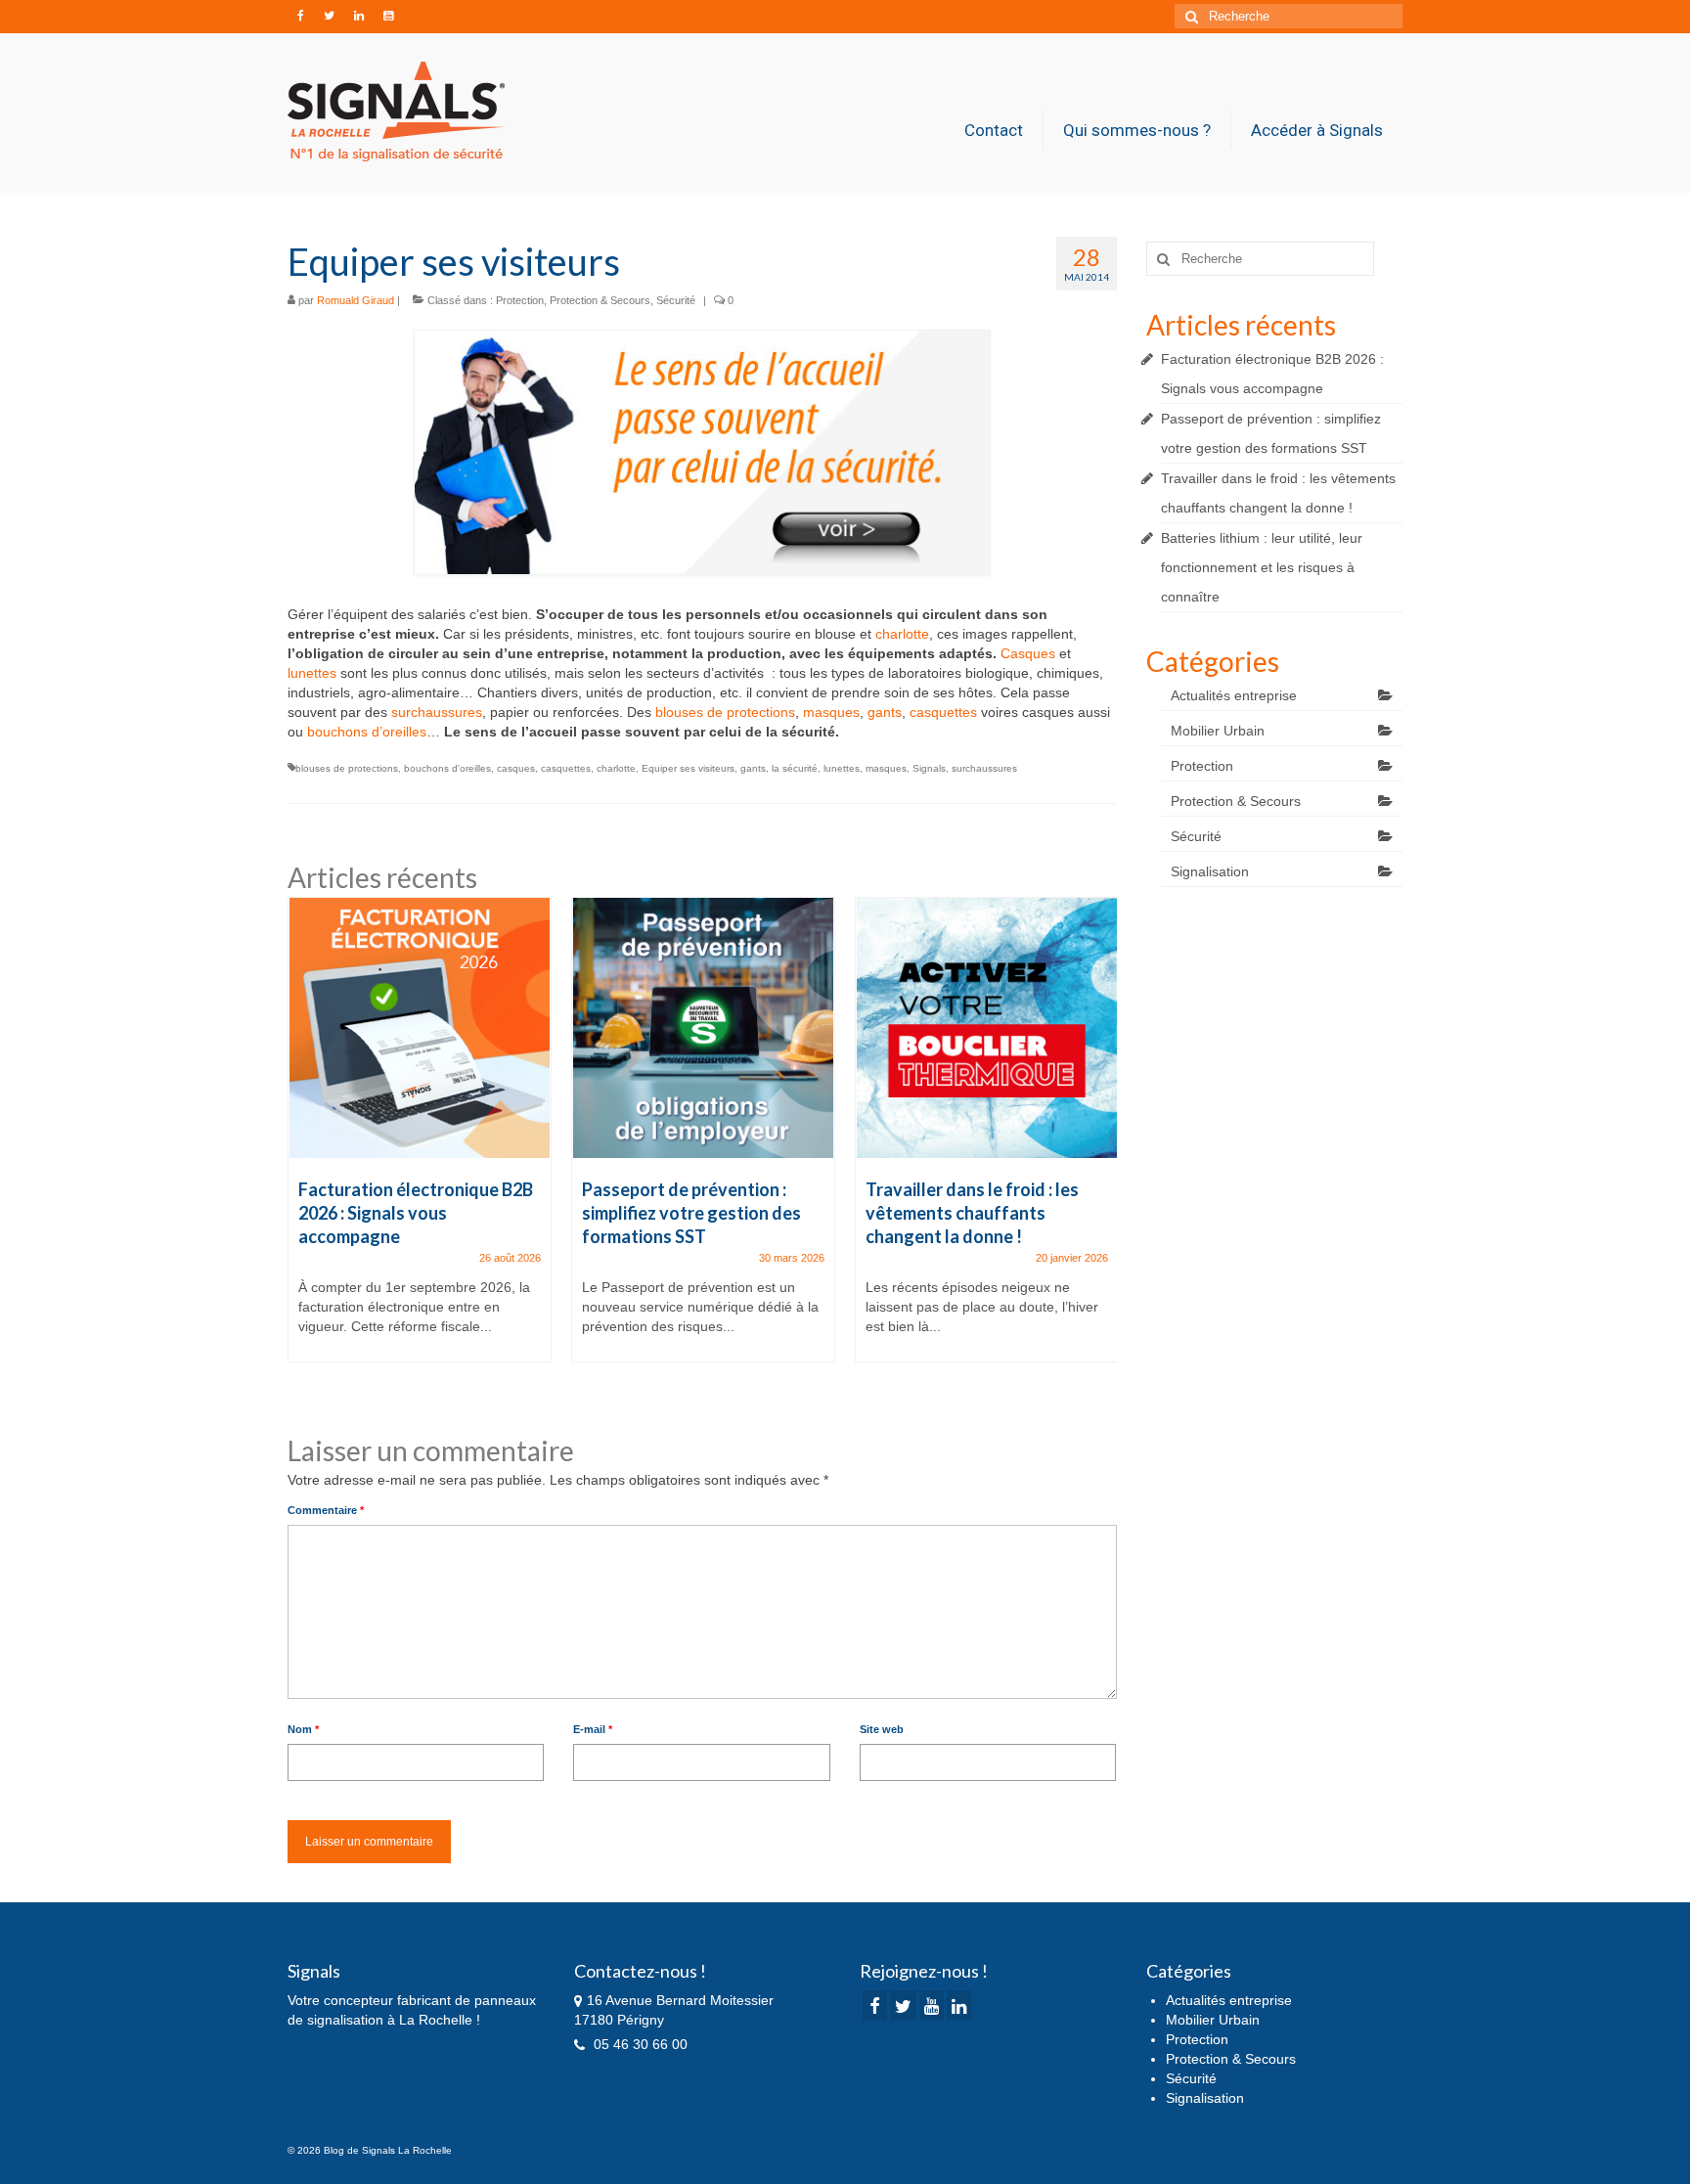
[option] (420, 1139)
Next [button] (1100, 1150)
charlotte (902, 634)
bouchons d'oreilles (447, 768)
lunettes (312, 673)
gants (885, 712)
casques (516, 768)
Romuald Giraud (356, 300)
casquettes (943, 712)
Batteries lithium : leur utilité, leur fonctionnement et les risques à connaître (1262, 567)
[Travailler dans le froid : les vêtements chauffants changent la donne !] (987, 1028)
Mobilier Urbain (1218, 731)
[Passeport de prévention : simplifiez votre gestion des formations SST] (703, 1028)
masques (831, 712)
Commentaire (326, 1510)
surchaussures (437, 712)
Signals (929, 768)
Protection (520, 300)
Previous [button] (305, 1150)
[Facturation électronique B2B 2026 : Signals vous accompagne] (420, 1028)
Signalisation (1210, 871)
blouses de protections (725, 712)
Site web (882, 1729)
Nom (303, 1729)
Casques (1028, 653)
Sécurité (676, 300)
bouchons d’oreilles (367, 732)
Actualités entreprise (1234, 695)
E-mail (593, 1729)
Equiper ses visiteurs (688, 768)
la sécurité (795, 768)
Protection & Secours (600, 300)
